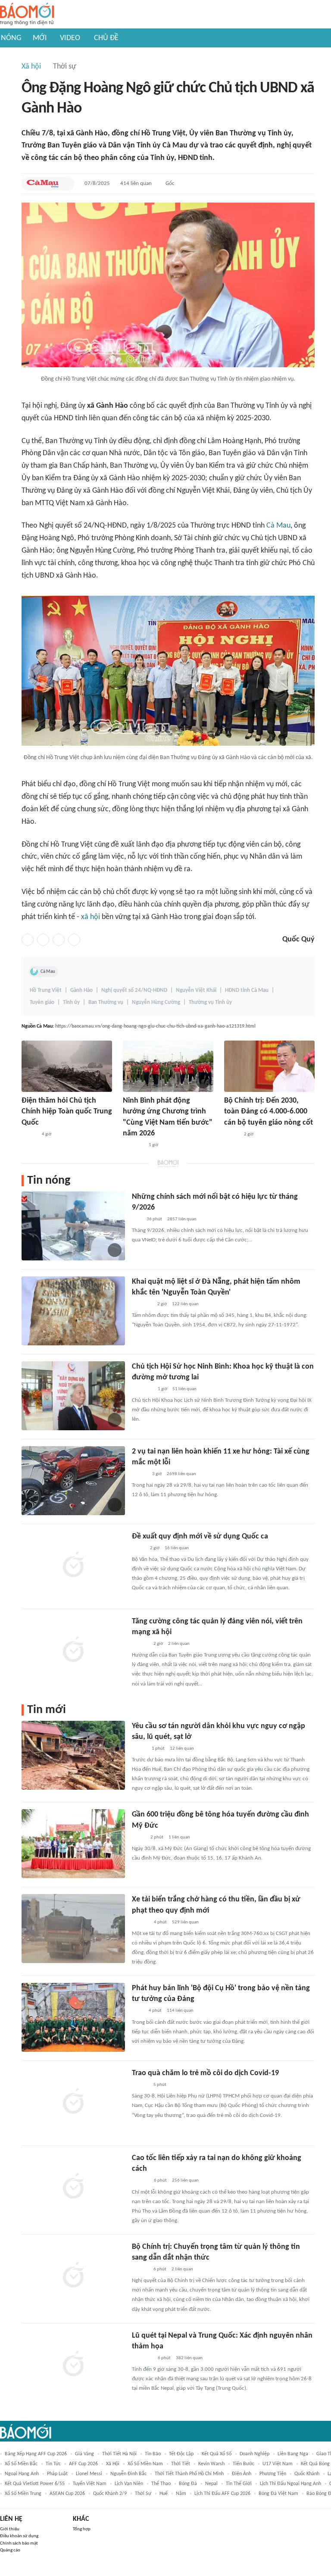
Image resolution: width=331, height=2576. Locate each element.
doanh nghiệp (254, 2454)
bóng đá (188, 2484)
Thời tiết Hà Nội (119, 2454)
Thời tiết (181, 2464)
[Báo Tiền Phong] (140, 1644)
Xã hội (31, 67)
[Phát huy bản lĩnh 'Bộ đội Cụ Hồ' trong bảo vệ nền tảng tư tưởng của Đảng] (73, 2017)
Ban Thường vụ (106, 1002)
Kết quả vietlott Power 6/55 (35, 2484)
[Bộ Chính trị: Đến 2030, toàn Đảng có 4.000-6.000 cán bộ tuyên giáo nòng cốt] (269, 1066)
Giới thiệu (10, 2529)
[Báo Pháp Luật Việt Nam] (139, 1749)
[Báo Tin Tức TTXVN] (138, 2011)
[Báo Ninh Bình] (133, 1145)
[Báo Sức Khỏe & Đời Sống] (139, 1474)
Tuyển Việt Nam (90, 2484)
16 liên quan (177, 1548)
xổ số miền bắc (21, 2464)
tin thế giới (239, 2484)
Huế (164, 2494)
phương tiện (273, 2474)
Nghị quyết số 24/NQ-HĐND (134, 990)
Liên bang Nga (293, 2454)
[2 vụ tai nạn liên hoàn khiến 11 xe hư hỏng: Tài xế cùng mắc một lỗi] (73, 1481)
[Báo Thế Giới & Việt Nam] (138, 1548)
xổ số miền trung (23, 2494)
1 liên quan (179, 1837)
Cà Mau (278, 526)
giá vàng (84, 2454)
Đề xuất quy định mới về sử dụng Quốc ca (200, 1537)
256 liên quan (185, 2181)
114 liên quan (180, 2011)
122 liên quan (185, 1304)
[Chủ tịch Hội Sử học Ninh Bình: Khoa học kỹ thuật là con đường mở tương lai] (73, 1396)
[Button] (66, 184)
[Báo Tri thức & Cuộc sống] (142, 1389)
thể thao (161, 2484)
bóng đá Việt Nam (278, 2494)
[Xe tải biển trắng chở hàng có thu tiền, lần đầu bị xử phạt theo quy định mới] (73, 1929)
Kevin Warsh (211, 2464)
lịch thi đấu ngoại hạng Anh (290, 2484)
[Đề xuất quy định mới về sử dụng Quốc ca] (73, 1566)
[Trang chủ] (27, 14)
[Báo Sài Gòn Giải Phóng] (140, 2085)
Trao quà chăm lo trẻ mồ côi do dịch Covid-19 (205, 2073)
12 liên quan (182, 1749)
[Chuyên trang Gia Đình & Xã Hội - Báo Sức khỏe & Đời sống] (140, 1923)
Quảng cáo (10, 2550)
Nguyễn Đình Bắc (128, 2474)
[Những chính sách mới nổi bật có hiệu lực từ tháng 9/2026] (73, 1226)
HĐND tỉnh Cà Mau (247, 990)
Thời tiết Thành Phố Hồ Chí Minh (189, 2474)
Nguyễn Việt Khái (196, 990)
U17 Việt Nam (278, 2464)
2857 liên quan (182, 1219)
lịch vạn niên (129, 2484)
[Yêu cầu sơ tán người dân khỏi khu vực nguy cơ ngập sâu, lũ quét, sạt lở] (73, 1755)
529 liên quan (185, 1922)
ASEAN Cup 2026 (67, 2494)
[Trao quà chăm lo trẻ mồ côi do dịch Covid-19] (73, 2102)
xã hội (91, 917)
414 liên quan (136, 183)
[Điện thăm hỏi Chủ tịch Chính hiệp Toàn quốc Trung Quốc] (67, 1066)
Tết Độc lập (181, 2454)
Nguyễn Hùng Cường (156, 1002)
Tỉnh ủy (71, 1002)
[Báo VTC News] (142, 1304)
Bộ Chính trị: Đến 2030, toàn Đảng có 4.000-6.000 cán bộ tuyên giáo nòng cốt (269, 1111)
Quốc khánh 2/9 (110, 2494)
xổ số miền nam (145, 2464)
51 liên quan (184, 1389)
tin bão (153, 2454)
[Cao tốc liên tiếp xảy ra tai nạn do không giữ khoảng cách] (73, 2187)
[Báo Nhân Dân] (29, 1135)
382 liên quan (189, 2358)
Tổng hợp (82, 2529)
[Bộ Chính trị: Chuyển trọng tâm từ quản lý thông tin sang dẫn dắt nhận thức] (73, 2276)
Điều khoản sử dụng (19, 2536)
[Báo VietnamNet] (231, 1135)
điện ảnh (242, 2474)
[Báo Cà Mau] (43, 184)
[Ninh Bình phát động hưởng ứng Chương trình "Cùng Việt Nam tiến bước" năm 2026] (168, 1066)
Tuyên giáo (42, 1002)
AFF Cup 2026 (83, 2464)
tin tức (53, 2464)
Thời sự (65, 67)
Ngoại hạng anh (22, 2474)
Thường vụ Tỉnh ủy (210, 1002)
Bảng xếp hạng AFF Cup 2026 (36, 2454)
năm (181, 2494)
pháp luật (57, 2474)
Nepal (211, 2484)
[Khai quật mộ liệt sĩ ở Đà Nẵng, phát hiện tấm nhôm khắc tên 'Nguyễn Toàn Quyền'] (73, 1311)
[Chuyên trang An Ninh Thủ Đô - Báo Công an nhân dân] (137, 1219)
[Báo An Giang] (139, 1838)
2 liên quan (179, 1644)
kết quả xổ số (217, 2454)
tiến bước (244, 2464)
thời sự (143, 2494)
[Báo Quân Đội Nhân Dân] (142, 2358)
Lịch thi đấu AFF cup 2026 (222, 2494)
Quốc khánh (307, 2474)
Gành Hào (81, 990)
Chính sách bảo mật (19, 2543)
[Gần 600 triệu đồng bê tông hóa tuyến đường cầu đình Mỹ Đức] (73, 1844)
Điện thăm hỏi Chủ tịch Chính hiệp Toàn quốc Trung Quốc (67, 1111)
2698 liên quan (181, 1474)
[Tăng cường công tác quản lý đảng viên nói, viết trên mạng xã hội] (73, 1651)
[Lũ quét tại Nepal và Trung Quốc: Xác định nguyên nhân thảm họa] (73, 2365)
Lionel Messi (89, 2474)
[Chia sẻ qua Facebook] (28, 940)
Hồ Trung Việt (46, 990)
